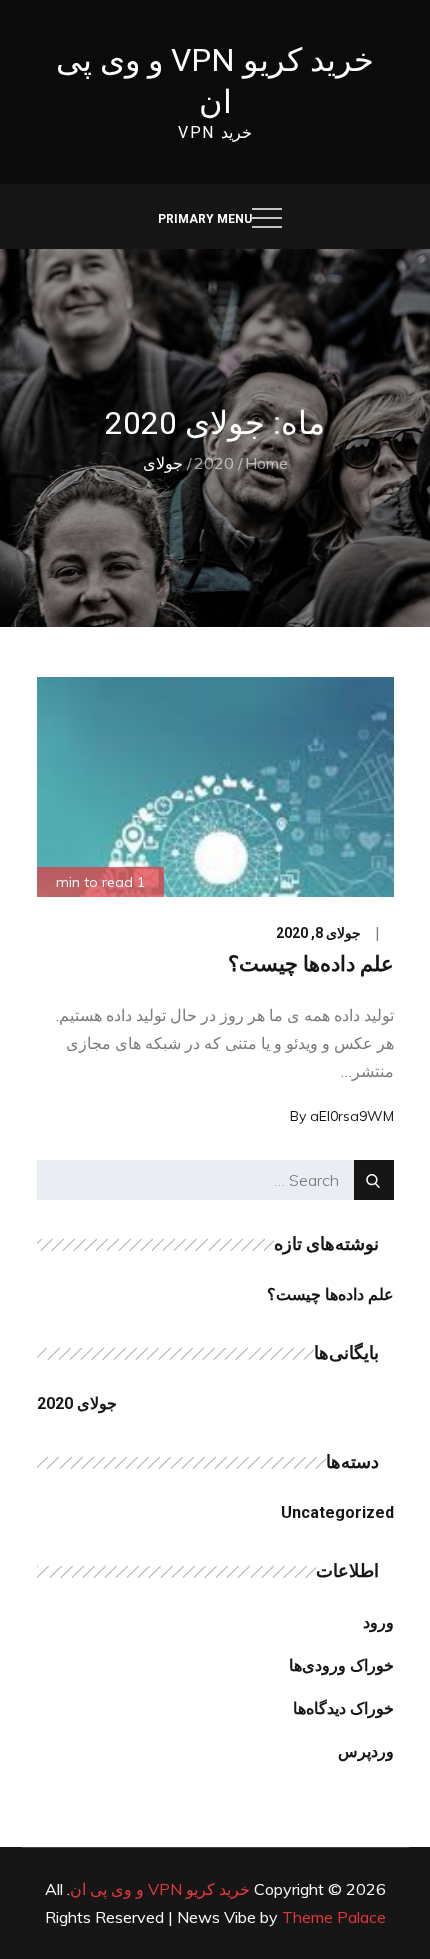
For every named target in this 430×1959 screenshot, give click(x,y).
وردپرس (366, 1751)
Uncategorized (337, 1512)
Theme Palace (334, 1917)
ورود (378, 1622)
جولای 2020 (77, 1403)
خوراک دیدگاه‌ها (343, 1708)
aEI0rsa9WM (352, 1116)
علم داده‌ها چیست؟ (311, 964)
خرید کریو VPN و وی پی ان (160, 1889)
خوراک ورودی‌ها (341, 1665)
